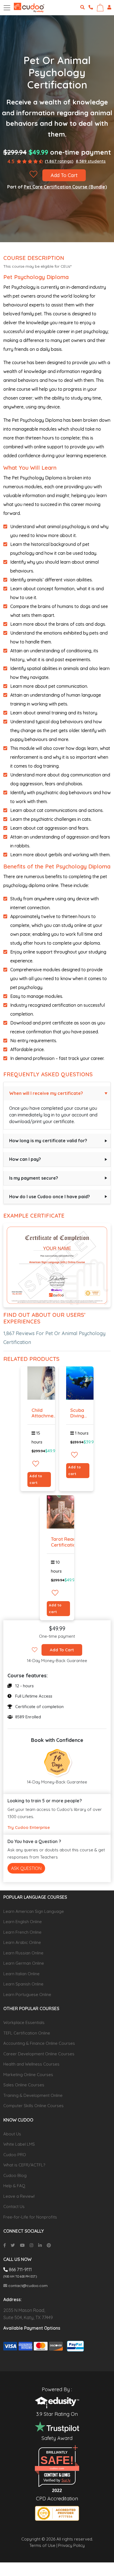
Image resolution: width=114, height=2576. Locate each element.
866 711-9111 (20, 2270)
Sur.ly (66, 2480)
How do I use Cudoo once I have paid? (50, 1197)
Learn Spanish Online (23, 1984)
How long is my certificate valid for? (48, 1141)
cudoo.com (57, 2468)
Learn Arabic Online (22, 1942)
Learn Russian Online (23, 1953)
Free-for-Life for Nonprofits (30, 2217)
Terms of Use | (43, 2545)
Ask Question (26, 1868)
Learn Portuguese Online (27, 1994)
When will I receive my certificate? (46, 1093)
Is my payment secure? (34, 1178)
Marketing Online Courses (28, 2075)
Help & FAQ (14, 2186)
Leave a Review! (19, 2196)
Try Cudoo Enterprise (29, 1827)
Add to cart (36, 1479)
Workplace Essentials (24, 2022)
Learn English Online (23, 1922)
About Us (12, 2134)
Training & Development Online (33, 2095)
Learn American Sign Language (34, 1911)
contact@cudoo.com (27, 2286)
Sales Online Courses (24, 2085)
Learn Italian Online (21, 1974)
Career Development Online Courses (39, 2054)
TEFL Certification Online (27, 2033)
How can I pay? (25, 1159)
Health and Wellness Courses (31, 2064)
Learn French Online (22, 1932)
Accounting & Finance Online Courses (39, 2043)
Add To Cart (64, 175)
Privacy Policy (71, 2545)
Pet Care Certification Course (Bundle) (65, 187)
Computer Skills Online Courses (33, 2106)
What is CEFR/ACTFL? (24, 2165)
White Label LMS (19, 2144)
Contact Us (14, 2206)
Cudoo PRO (15, 2155)
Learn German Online (24, 1963)
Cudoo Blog (15, 2175)
